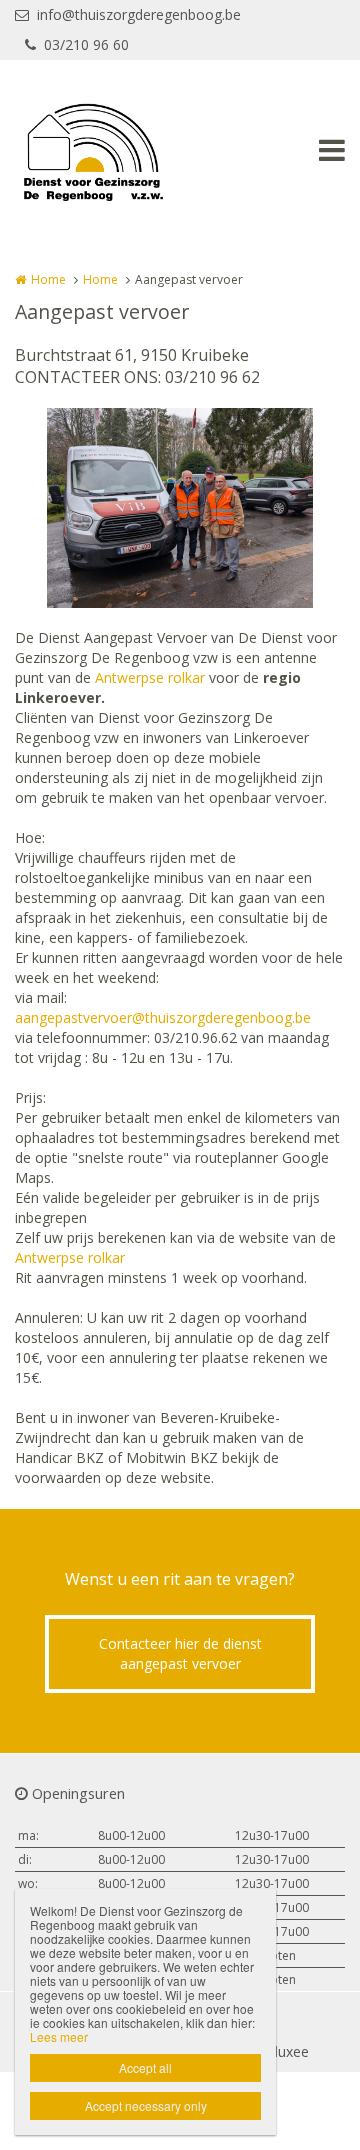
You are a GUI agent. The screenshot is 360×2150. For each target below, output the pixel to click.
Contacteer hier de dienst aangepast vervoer (180, 1653)
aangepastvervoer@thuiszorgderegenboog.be (163, 1017)
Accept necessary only (146, 2105)
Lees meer (59, 2036)
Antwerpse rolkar (150, 677)
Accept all (145, 2067)
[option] (180, 508)
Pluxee (287, 2051)
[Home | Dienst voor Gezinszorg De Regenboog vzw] (122, 150)
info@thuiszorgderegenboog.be (139, 14)
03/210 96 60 (86, 44)
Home (48, 279)
